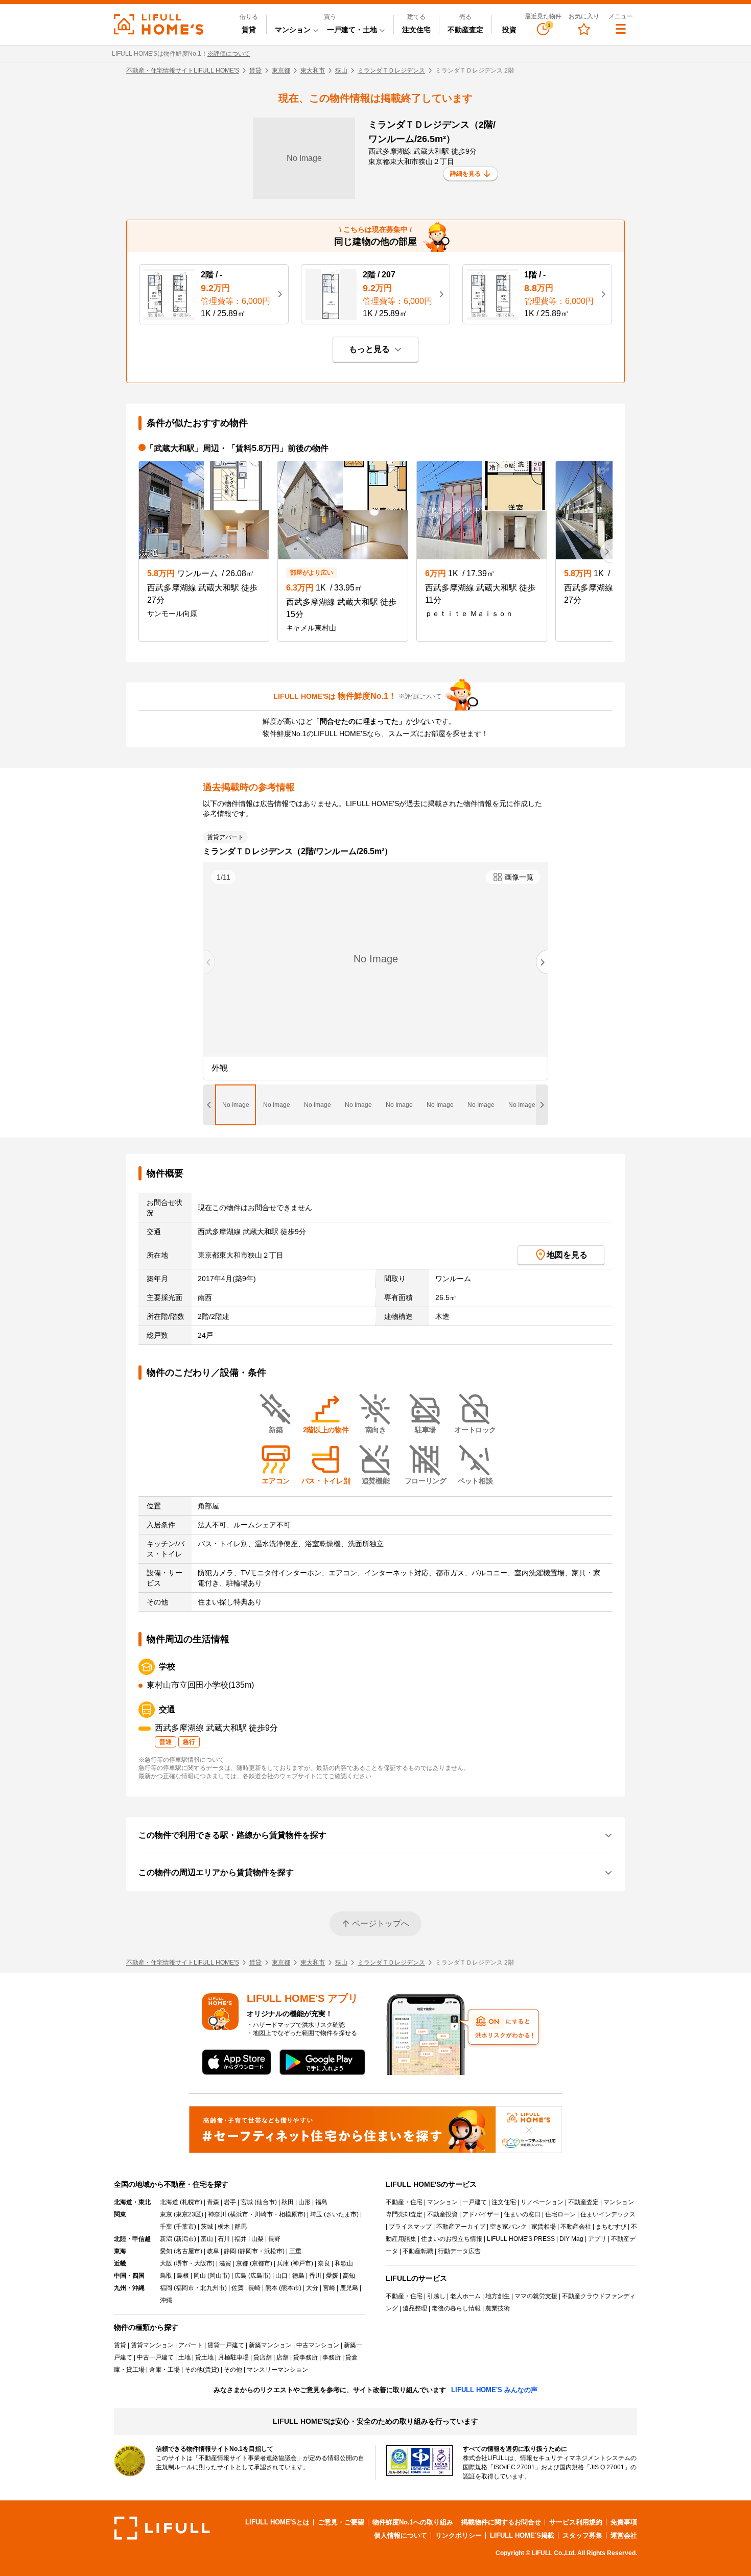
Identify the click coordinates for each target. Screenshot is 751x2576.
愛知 (166, 2251)
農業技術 (498, 2308)
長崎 (254, 2288)
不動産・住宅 (404, 2202)
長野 (274, 2239)
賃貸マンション (152, 2345)
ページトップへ (381, 1923)
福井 (241, 2239)
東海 (120, 2251)
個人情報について (401, 2535)
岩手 (230, 2202)
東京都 (281, 70)
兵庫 (283, 2263)
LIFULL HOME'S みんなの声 (494, 2390)
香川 (315, 2276)
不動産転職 (418, 2251)
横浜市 (239, 2214)
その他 (233, 2370)
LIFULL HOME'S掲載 (522, 2535)
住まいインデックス (608, 2214)
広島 (241, 2276)
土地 (184, 2357)
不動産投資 (442, 2214)
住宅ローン (560, 2214)
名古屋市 (188, 2251)
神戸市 (302, 2263)
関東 (120, 2214)
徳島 (298, 2276)
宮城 (247, 2202)
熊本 (271, 2288)
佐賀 (238, 2288)
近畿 (120, 2263)
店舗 (283, 2357)
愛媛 (332, 2276)
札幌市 (191, 2202)
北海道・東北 (132, 2202)
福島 (321, 2202)
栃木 (224, 2227)
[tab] (236, 1105)
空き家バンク (508, 2227)
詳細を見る (465, 174)
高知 (349, 2276)
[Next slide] (542, 962)
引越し (436, 2296)
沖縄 (166, 2300)
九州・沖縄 (129, 2288)
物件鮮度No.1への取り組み (413, 2522)
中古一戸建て (155, 2357)
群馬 (241, 2227)
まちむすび (611, 2227)
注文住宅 (416, 30)
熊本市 (290, 2288)
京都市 (261, 2263)
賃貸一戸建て (226, 2345)
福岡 (166, 2288)
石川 (224, 2239)
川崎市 (264, 2214)
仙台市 (266, 2202)
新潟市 (185, 2239)
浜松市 (273, 2251)
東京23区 (189, 2214)
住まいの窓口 (522, 2214)
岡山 (200, 2276)
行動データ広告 (459, 2251)
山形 (304, 2202)
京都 (242, 2263)
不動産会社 (576, 2227)
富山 (207, 2239)
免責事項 (624, 2522)
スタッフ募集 (582, 2535)
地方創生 (498, 2296)
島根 (183, 2276)
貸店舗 (263, 2357)
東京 (166, 2214)
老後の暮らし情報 (456, 2308)
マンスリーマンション (277, 2370)
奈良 (324, 2263)
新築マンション (270, 2345)
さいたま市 (341, 2214)
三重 (295, 2251)
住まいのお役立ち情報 (452, 2239)
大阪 (166, 2263)
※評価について (229, 54)
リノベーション (542, 2202)
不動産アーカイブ (461, 2227)
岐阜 (213, 2251)
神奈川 (217, 2214)
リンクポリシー (459, 2535)
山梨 (257, 2239)
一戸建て (475, 2202)
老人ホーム (465, 2296)
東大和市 (313, 70)
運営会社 (624, 2535)
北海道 (169, 2202)
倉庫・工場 (165, 2370)
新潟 (166, 2239)
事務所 (332, 2357)
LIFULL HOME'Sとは (277, 2522)
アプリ (597, 2239)
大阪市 (203, 2263)
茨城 (207, 2227)
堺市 (182, 2263)
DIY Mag (571, 2239)
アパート (191, 2345)
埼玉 (316, 2214)
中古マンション (318, 2345)
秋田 (288, 2202)
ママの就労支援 (536, 2296)
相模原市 (291, 2214)
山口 (281, 2276)
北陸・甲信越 (132, 2239)
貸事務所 (306, 2357)
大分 (312, 2288)
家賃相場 (544, 2227)
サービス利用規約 (576, 2522)
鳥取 (166, 2276)
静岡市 (249, 2251)
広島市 (260, 2276)
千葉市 (185, 2227)
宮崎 (329, 2288)
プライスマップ (410, 2227)
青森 (213, 2202)
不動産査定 (465, 30)
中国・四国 (129, 2276)
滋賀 (225, 2263)
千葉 (166, 2227)
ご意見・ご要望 (341, 2522)
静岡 (230, 2251)
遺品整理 (415, 2308)
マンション (442, 2202)
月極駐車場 (233, 2357)
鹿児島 (349, 2288)
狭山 (341, 70)
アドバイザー (481, 2214)
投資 (509, 30)
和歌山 (344, 2263)
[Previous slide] (209, 962)
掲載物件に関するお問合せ (501, 2522)
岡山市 (219, 2276)
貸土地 (204, 2357)
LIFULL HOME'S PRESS (521, 2239)
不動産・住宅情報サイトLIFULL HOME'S (183, 70)
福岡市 (185, 2288)
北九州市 (213, 2288)
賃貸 (249, 30)
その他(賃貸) (202, 2370)
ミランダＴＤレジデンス (391, 70)
